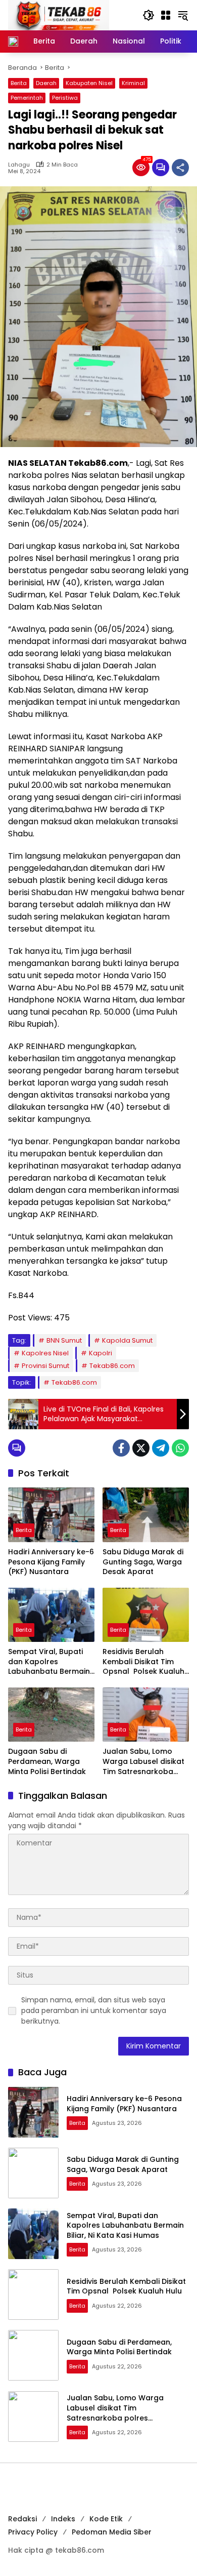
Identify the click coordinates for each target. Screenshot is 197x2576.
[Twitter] (141, 1448)
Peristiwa (65, 98)
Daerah (46, 83)
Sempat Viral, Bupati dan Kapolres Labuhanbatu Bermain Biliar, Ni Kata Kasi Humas (49, 1662)
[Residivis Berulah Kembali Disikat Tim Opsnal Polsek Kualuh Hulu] (146, 1615)
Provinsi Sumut (45, 1366)
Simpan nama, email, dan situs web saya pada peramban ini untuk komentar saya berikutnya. (94, 2010)
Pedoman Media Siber (112, 2532)
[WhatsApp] (180, 1448)
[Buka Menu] (166, 15)
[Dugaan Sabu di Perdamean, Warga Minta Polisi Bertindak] (51, 1715)
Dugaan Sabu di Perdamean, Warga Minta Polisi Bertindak (47, 1761)
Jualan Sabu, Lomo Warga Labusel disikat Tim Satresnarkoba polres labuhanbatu (143, 1762)
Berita (19, 83)
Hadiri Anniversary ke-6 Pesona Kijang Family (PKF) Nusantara (51, 1562)
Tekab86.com (112, 1366)
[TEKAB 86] (59, 15)
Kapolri (101, 1353)
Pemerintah (27, 98)
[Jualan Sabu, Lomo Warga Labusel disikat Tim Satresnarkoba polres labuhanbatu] (146, 1715)
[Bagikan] (180, 168)
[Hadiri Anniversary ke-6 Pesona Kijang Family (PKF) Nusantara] (51, 1515)
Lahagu (19, 165)
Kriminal (133, 83)
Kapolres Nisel (45, 1353)
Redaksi (22, 2519)
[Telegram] (161, 1448)
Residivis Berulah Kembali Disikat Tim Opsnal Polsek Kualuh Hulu (143, 1662)
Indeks (63, 2519)
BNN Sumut (64, 1340)
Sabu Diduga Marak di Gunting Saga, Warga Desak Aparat (143, 1562)
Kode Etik (106, 2519)
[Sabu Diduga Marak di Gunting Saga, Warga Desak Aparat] (146, 1515)
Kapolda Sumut (127, 1340)
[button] (149, 15)
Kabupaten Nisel (89, 83)
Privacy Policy (33, 2532)
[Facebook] (121, 1448)
